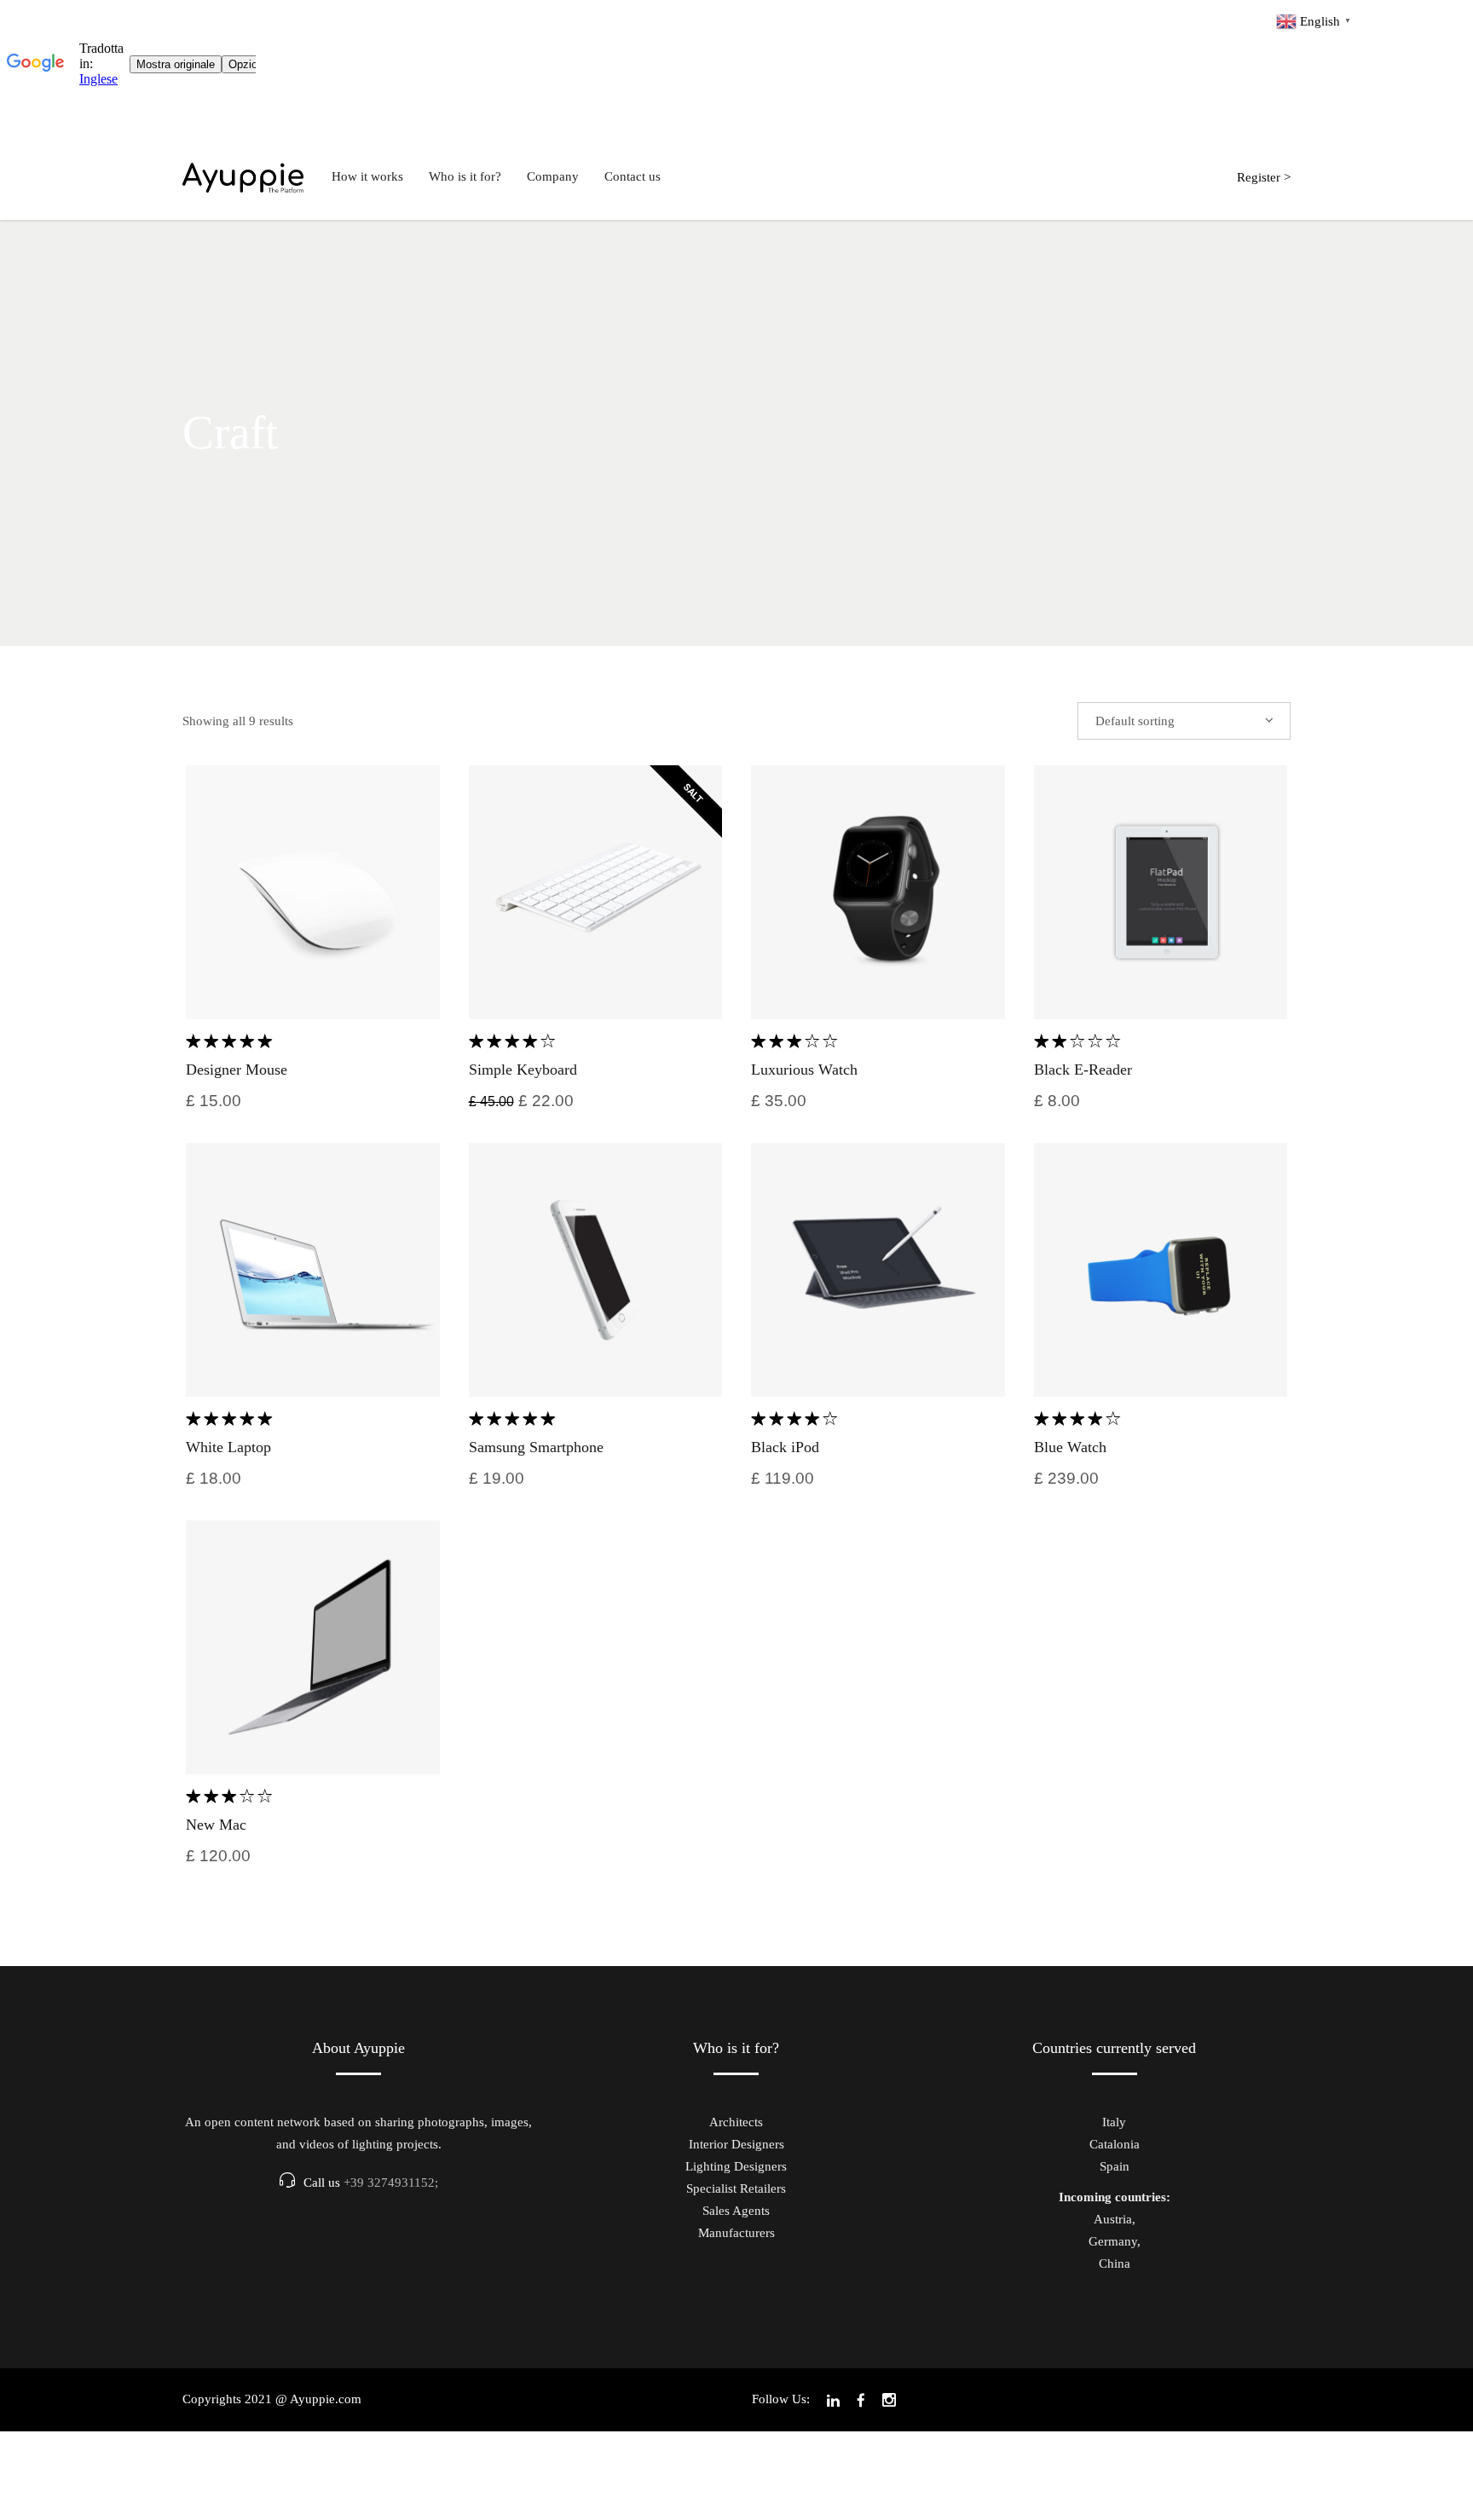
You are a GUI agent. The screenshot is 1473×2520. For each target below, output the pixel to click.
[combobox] (1184, 721)
